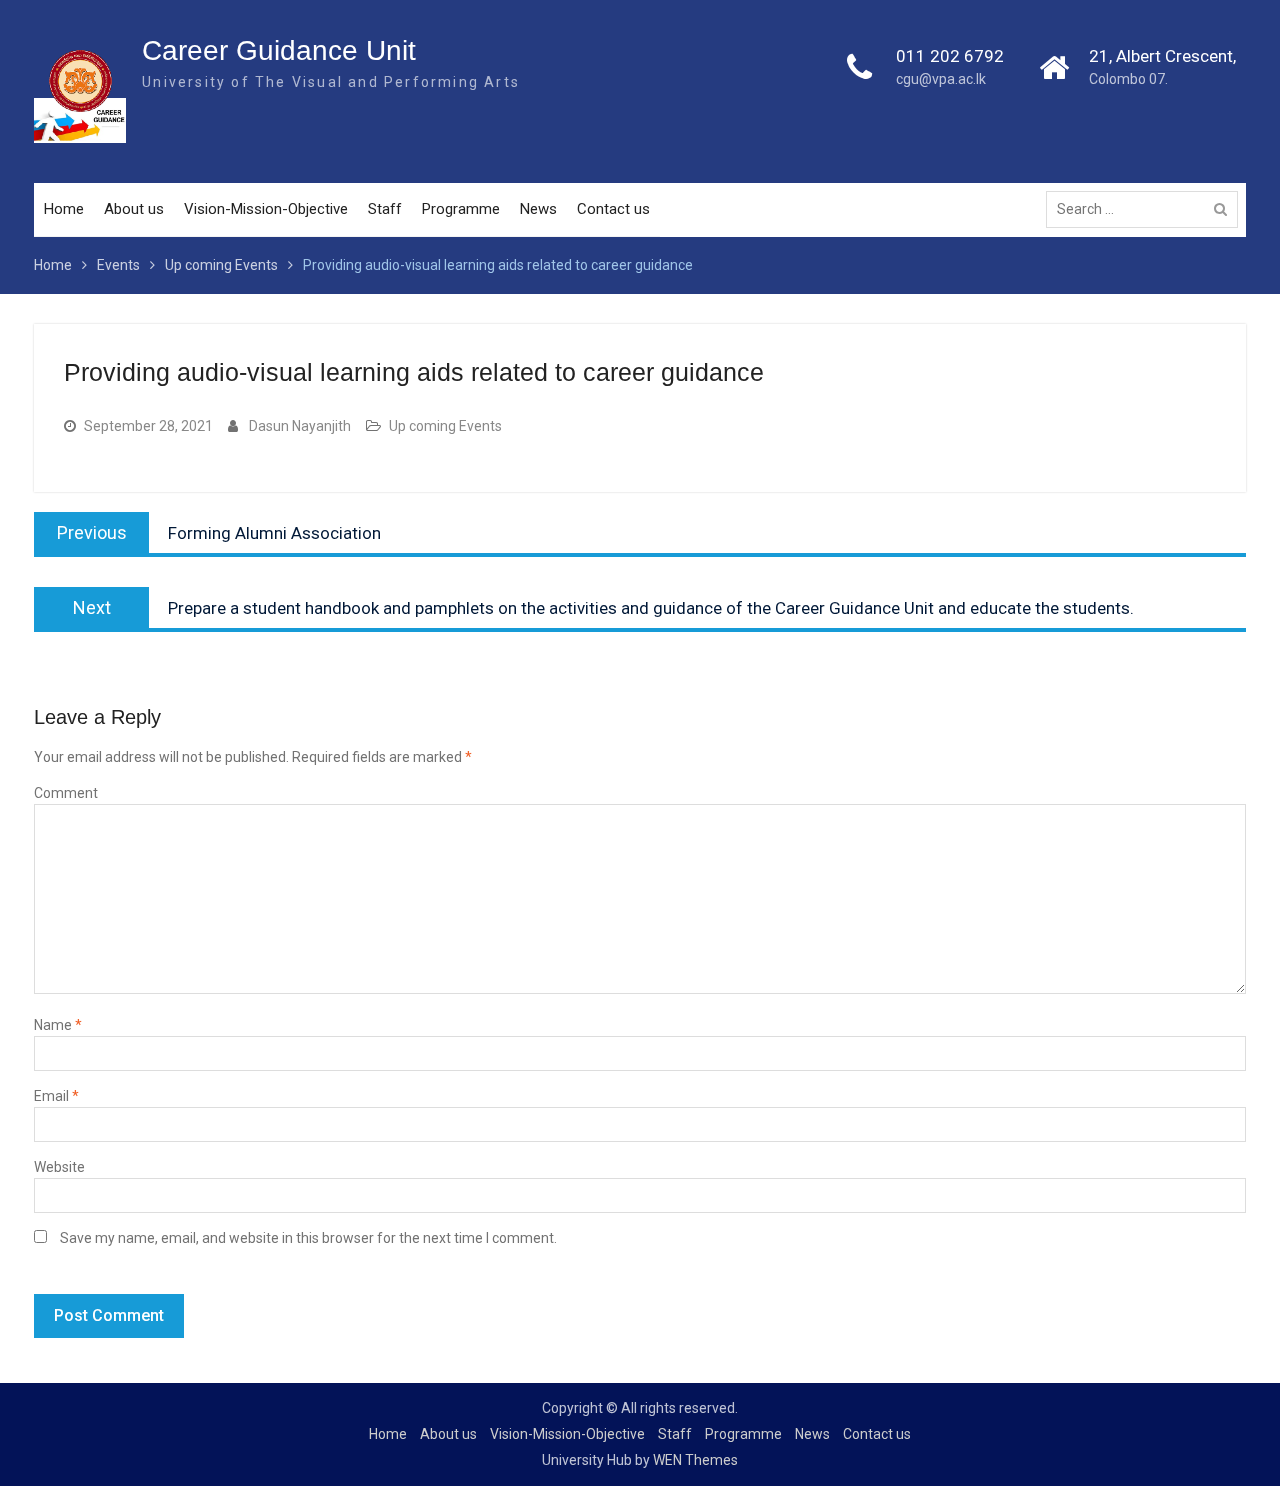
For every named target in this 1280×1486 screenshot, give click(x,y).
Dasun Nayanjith (300, 426)
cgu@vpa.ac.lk (941, 79)
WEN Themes (695, 1460)
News (538, 209)
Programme (461, 209)
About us (134, 209)
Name (58, 1025)
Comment (66, 793)
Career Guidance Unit (279, 50)
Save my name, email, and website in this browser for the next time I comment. (308, 1238)
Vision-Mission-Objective (266, 209)
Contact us (613, 209)
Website (59, 1167)
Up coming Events (445, 426)
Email (56, 1096)
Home (64, 209)
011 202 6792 (950, 56)
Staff (385, 209)
